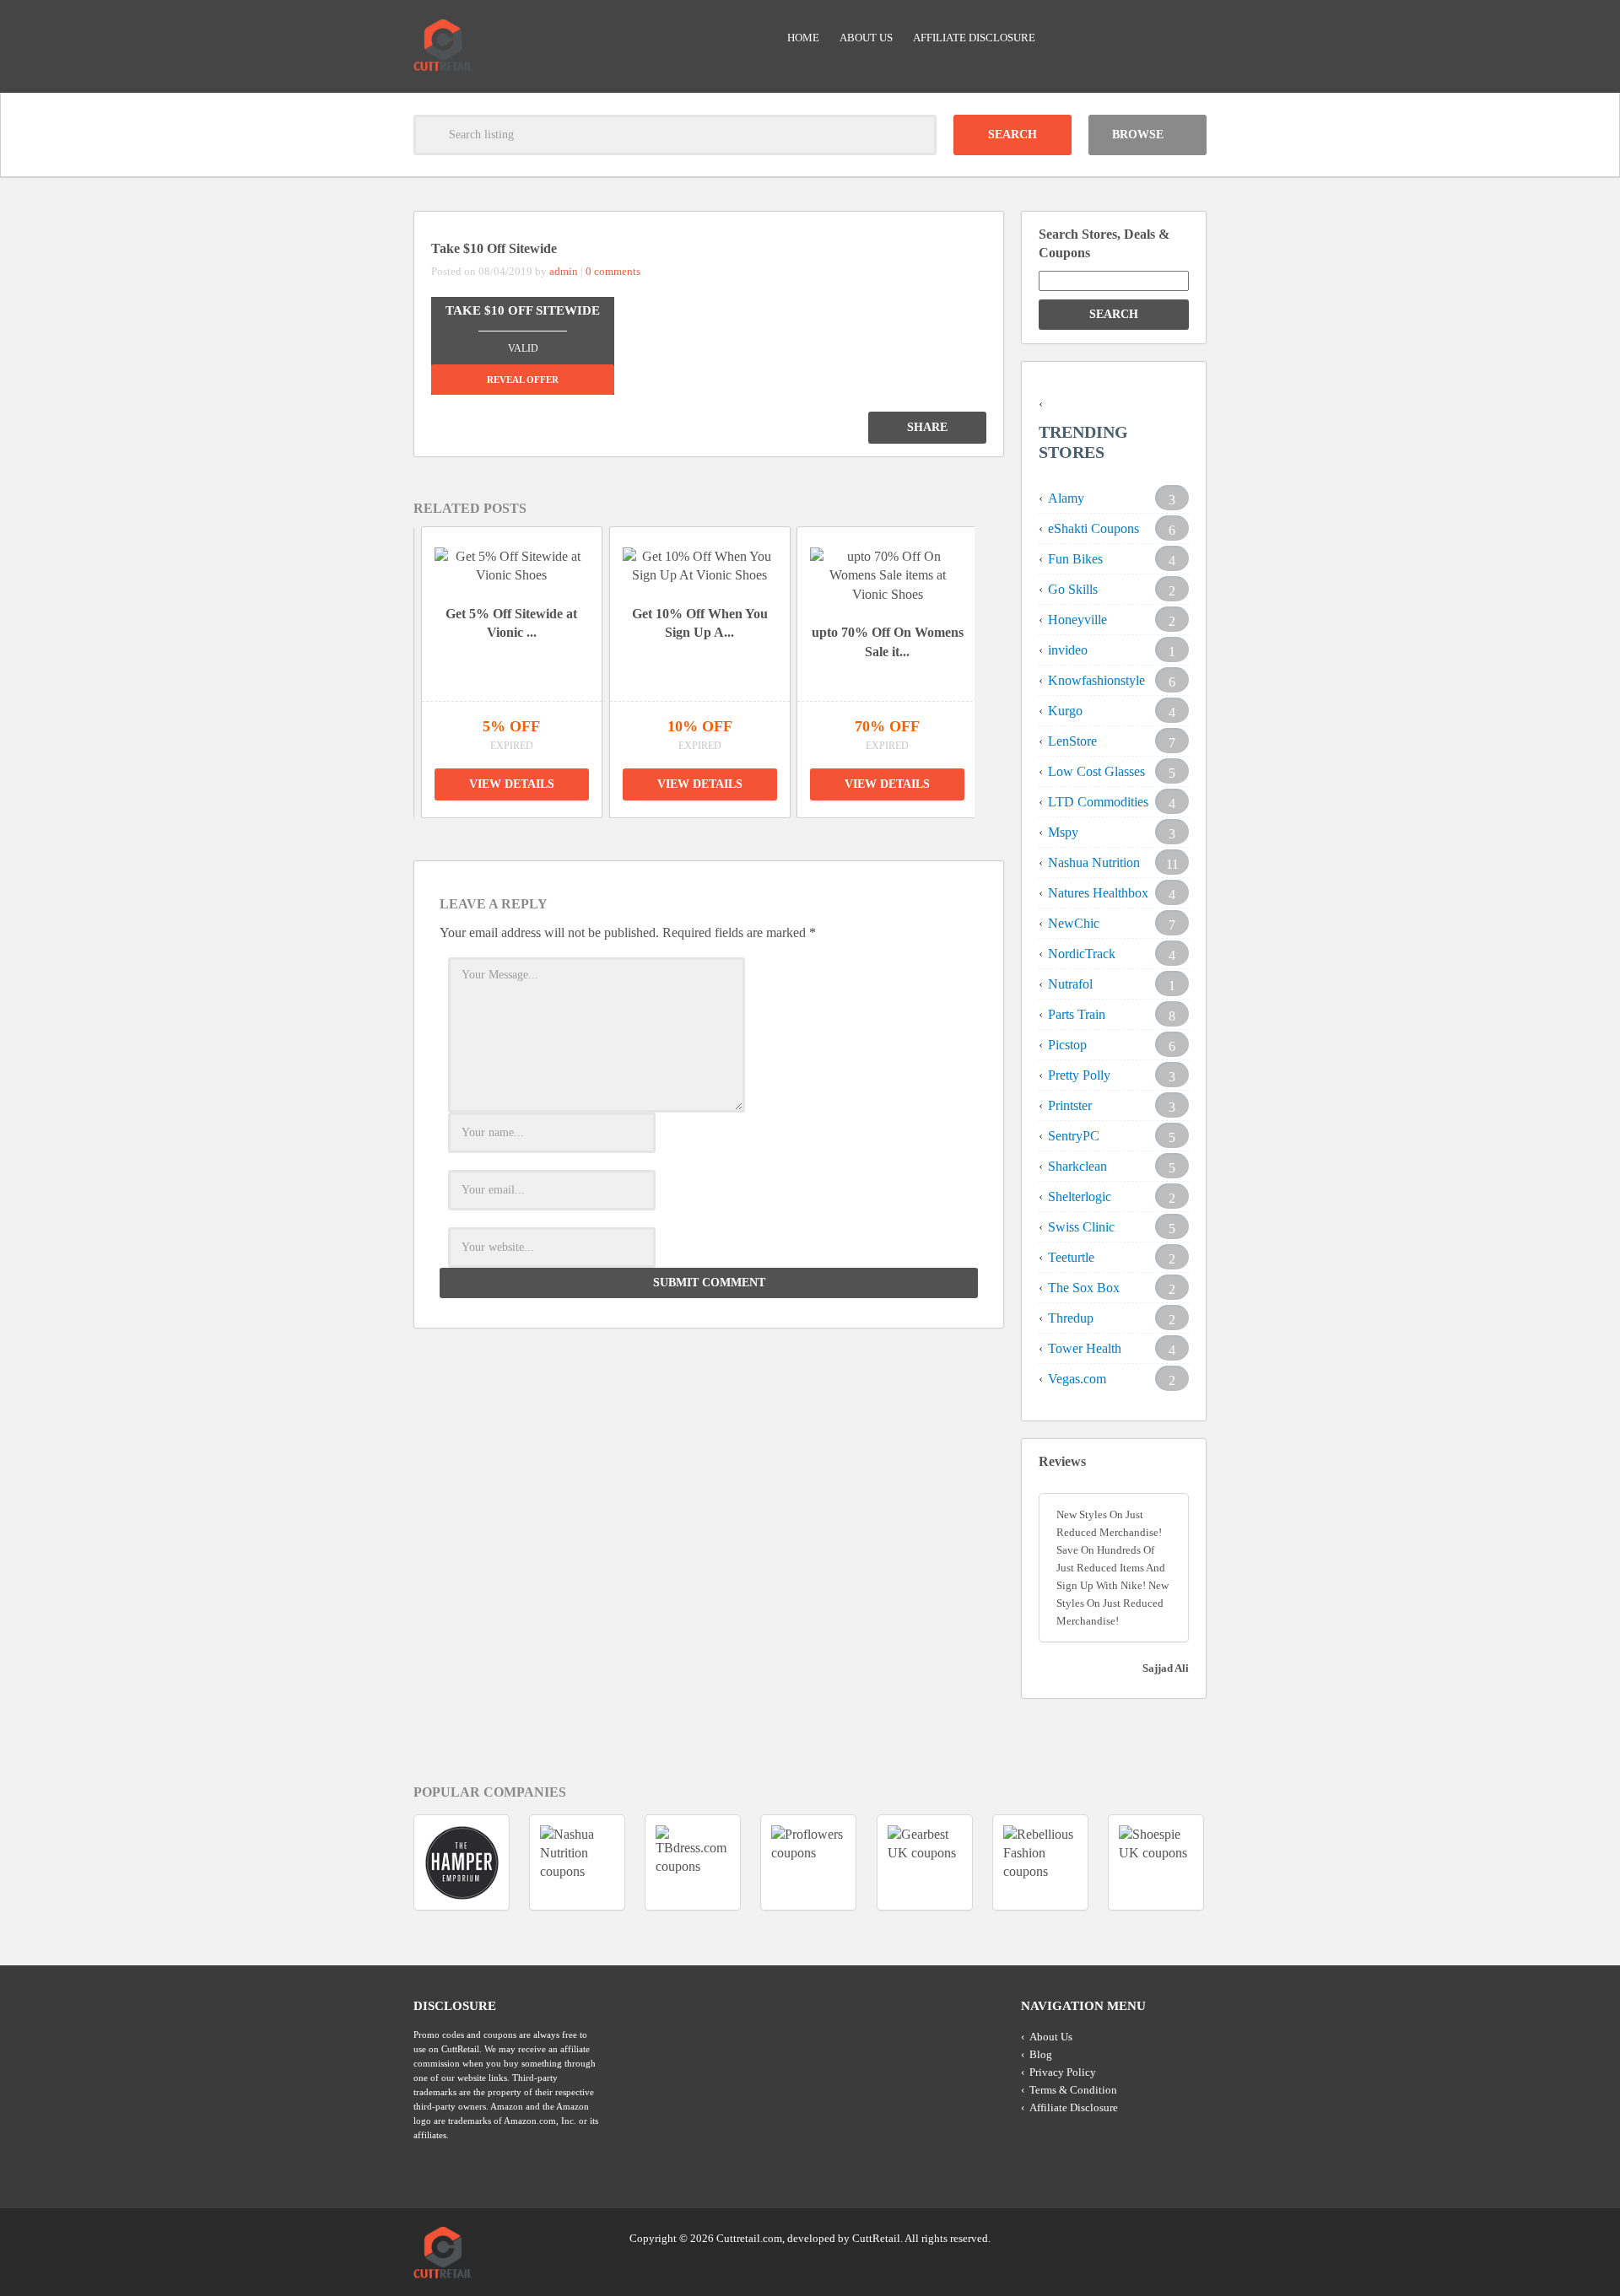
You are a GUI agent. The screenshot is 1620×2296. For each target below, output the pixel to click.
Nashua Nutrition (1094, 862)
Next (996, 658)
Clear (916, 135)
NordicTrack (1082, 954)
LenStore (1072, 741)
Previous (391, 658)
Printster (1070, 1105)
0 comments (613, 271)
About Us (866, 38)
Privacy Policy (1063, 2072)
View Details (513, 784)
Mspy (1063, 832)
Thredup (1071, 1318)
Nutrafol (1070, 984)
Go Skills (1073, 589)
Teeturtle (1071, 1257)
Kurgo (1065, 711)
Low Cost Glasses (1096, 771)
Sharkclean (1077, 1166)
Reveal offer (523, 380)
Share (927, 427)
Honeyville (1077, 620)
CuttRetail (876, 2238)
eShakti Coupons (1093, 528)
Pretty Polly (1079, 1075)
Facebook (1192, 2237)
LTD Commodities (1098, 802)
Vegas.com (1077, 1379)
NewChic (1074, 923)
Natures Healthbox (1098, 893)
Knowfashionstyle (1096, 680)
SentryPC (1074, 1136)
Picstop (1067, 1045)
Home (803, 38)
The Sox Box (1084, 1288)
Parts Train (1077, 1014)
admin (564, 271)
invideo (1068, 650)
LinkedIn (1160, 2237)
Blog (1041, 2054)
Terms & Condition (1073, 2090)
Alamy (1066, 498)
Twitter (1128, 2237)
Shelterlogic (1080, 1197)
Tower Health (1085, 1348)
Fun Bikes (1075, 559)
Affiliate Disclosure (974, 38)
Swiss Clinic (1081, 1227)
